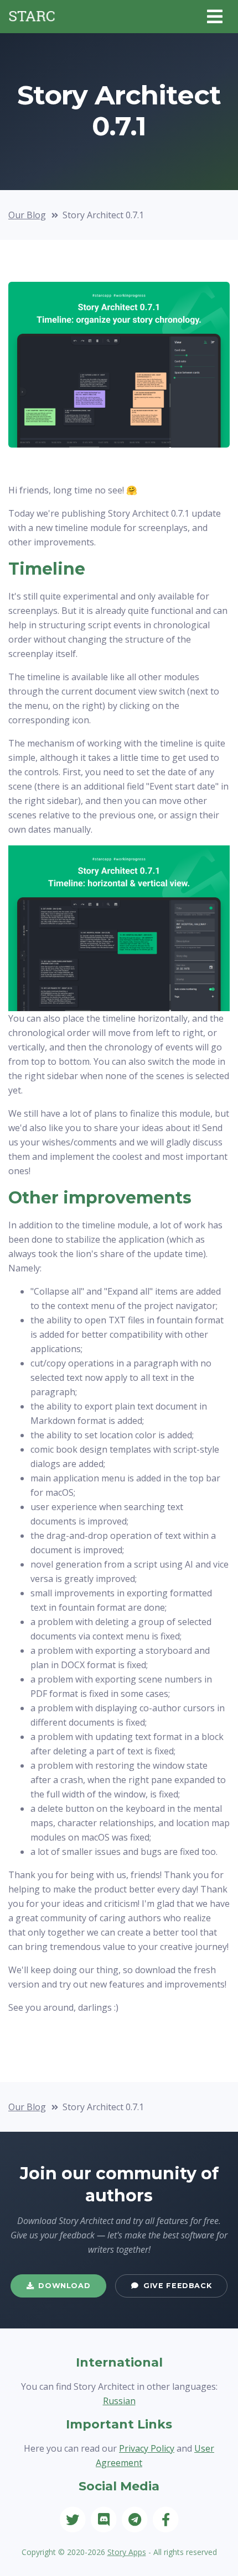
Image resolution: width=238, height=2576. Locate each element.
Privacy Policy (147, 2448)
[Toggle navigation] (215, 17)
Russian (119, 2401)
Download (64, 2286)
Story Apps (127, 2552)
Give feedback (177, 2286)
